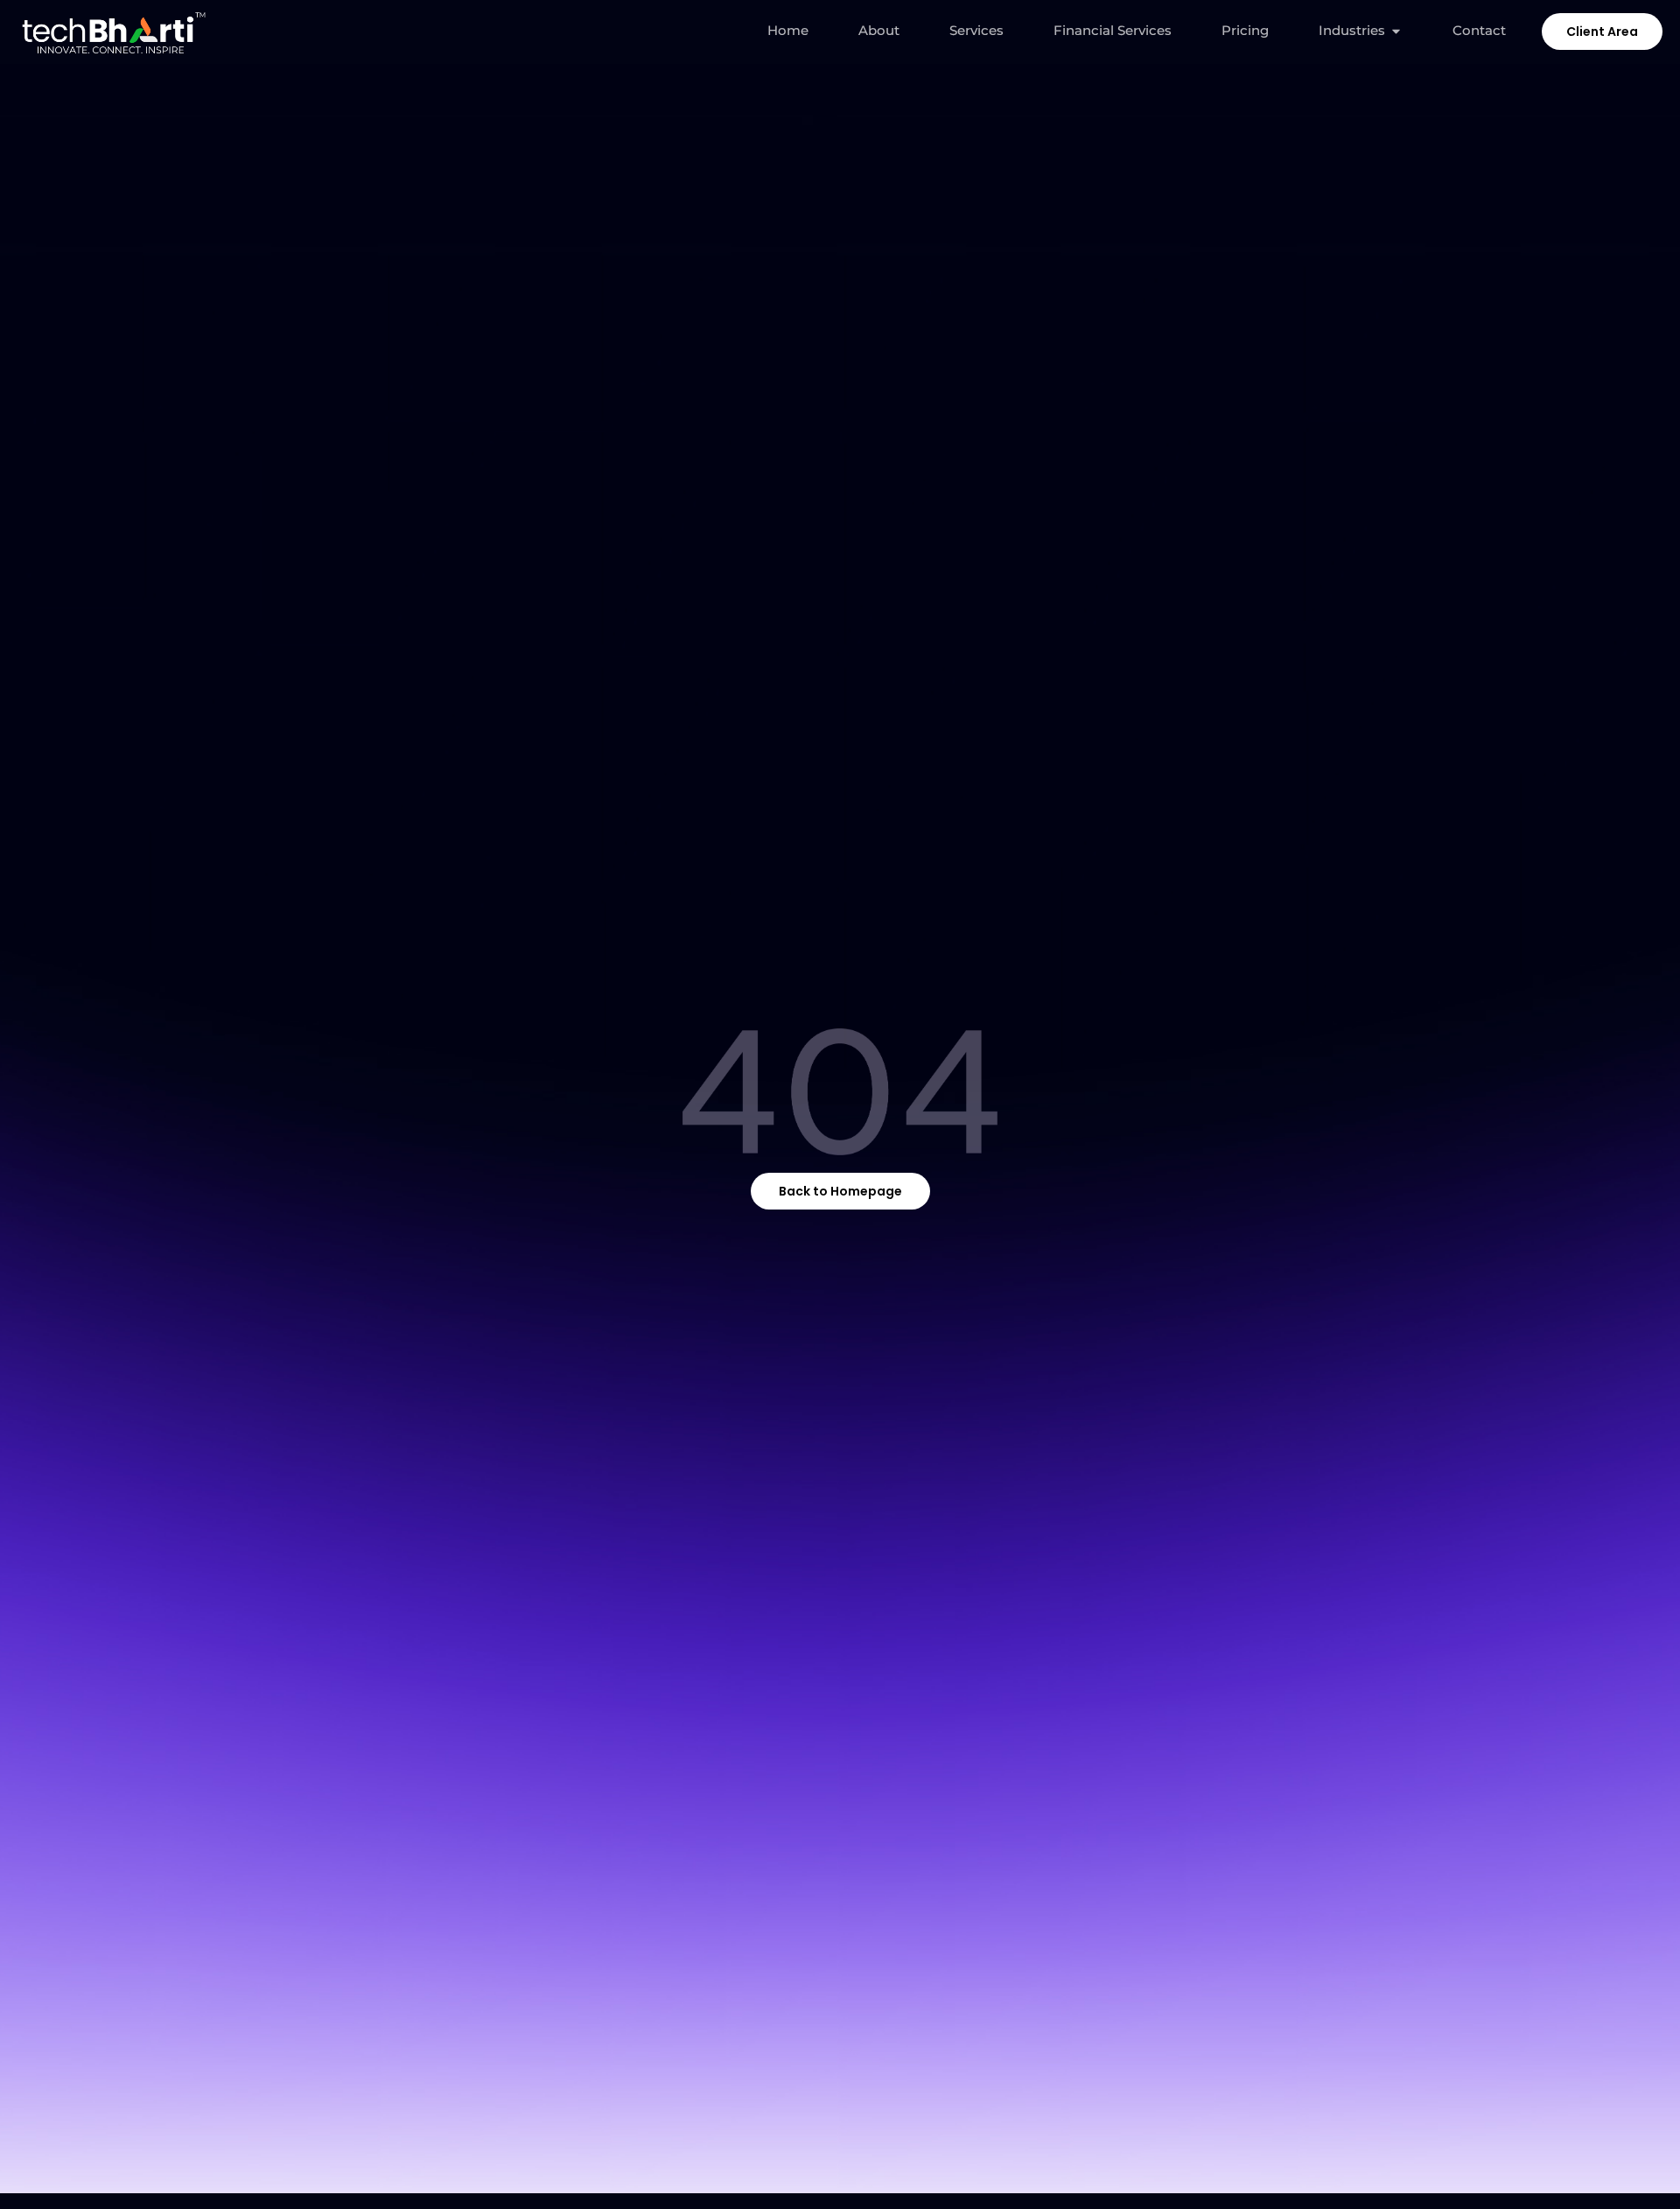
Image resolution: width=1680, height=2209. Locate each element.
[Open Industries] (1396, 31)
